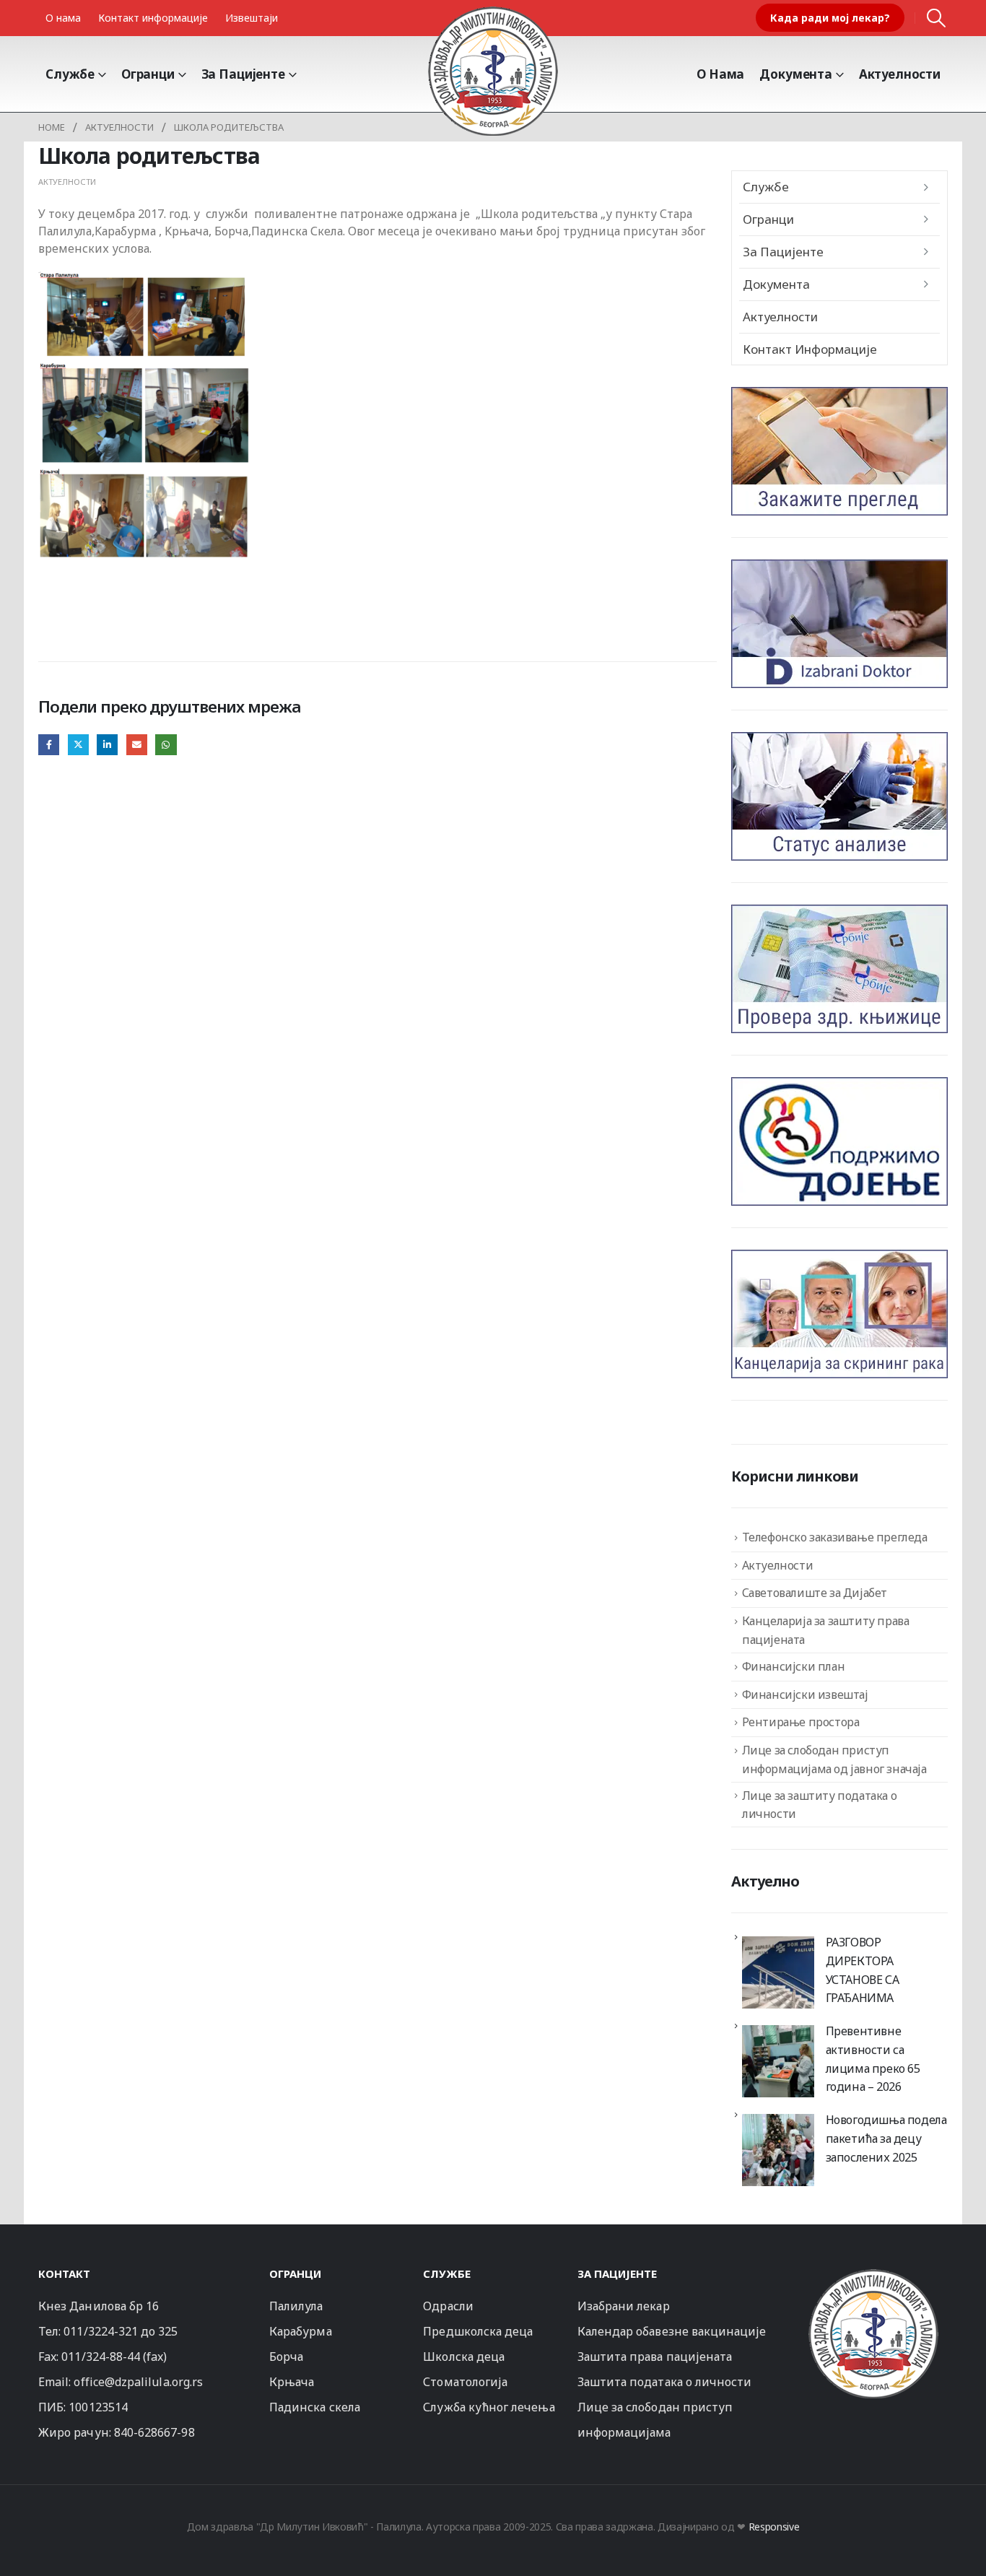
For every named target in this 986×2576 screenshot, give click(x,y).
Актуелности (900, 74)
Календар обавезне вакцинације (672, 2331)
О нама (63, 18)
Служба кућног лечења (489, 2407)
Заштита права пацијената (655, 2357)
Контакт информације (153, 18)
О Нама (720, 74)
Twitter (78, 745)
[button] (937, 18)
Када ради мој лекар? (830, 18)
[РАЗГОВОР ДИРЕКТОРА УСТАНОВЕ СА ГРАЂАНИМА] (778, 1972)
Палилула (296, 2306)
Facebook (49, 745)
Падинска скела (315, 2407)
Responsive (774, 2527)
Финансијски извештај (805, 1694)
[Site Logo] (493, 71)
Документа (796, 74)
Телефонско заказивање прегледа (835, 1537)
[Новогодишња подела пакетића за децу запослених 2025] (778, 2150)
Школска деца (464, 2357)
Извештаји (252, 18)
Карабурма (301, 2331)
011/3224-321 (101, 2331)
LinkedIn (107, 745)
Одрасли (448, 2306)
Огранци (148, 74)
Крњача (292, 2382)
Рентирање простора (801, 1722)
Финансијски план (794, 1666)
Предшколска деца (478, 2331)
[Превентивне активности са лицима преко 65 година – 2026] (778, 2061)
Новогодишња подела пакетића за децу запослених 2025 (886, 2138)
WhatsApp (166, 745)
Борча (286, 2357)
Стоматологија (465, 2382)
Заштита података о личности (665, 2382)
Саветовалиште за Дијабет (815, 1593)
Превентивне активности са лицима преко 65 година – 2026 (873, 2059)
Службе (70, 74)
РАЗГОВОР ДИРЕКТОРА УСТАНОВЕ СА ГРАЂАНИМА (863, 1970)
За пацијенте (243, 74)
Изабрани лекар (624, 2306)
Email (137, 745)
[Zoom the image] (873, 2275)
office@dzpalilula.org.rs (138, 2382)
